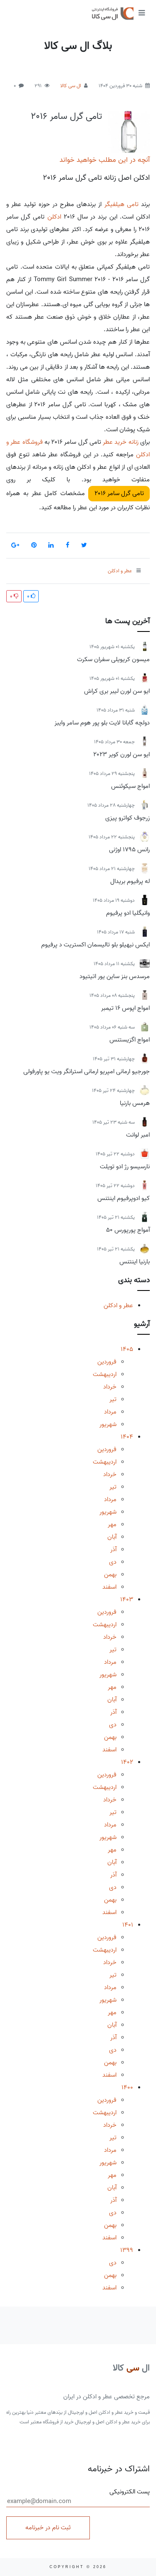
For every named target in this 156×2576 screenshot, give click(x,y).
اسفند (109, 1587)
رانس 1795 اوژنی (129, 850)
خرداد (110, 1387)
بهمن (110, 1575)
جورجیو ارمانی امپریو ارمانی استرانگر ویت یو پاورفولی (87, 1072)
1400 (127, 2088)
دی (113, 1562)
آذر (113, 1550)
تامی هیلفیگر (121, 204)
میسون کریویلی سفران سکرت (113, 659)
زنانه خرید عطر (121, 442)
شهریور (108, 1424)
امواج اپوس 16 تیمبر (125, 1008)
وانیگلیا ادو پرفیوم (128, 913)
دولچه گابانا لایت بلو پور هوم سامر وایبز (102, 723)
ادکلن (54, 217)
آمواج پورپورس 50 (128, 1230)
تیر (113, 1399)
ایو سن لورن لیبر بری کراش (117, 691)
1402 (127, 1762)
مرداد (110, 1412)
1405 (127, 1349)
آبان (112, 1537)
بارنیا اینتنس (135, 1262)
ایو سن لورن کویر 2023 (121, 755)
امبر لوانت (138, 1135)
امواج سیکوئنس (130, 786)
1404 (127, 1437)
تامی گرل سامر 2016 (66, 116)
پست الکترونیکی (130, 2492)
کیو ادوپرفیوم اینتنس (124, 1198)
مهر (112, 1524)
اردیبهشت (105, 1374)
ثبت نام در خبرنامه (48, 2528)
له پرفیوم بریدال (130, 881)
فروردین (107, 1362)
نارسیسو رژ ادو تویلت (125, 1167)
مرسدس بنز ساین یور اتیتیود (115, 976)
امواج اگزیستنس (130, 1040)
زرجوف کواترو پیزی (128, 818)
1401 (128, 1925)
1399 (127, 2250)
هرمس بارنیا (135, 1103)
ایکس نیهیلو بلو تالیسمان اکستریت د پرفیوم (95, 945)
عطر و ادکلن (118, 1306)
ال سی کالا (71, 86)
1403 (127, 1600)
